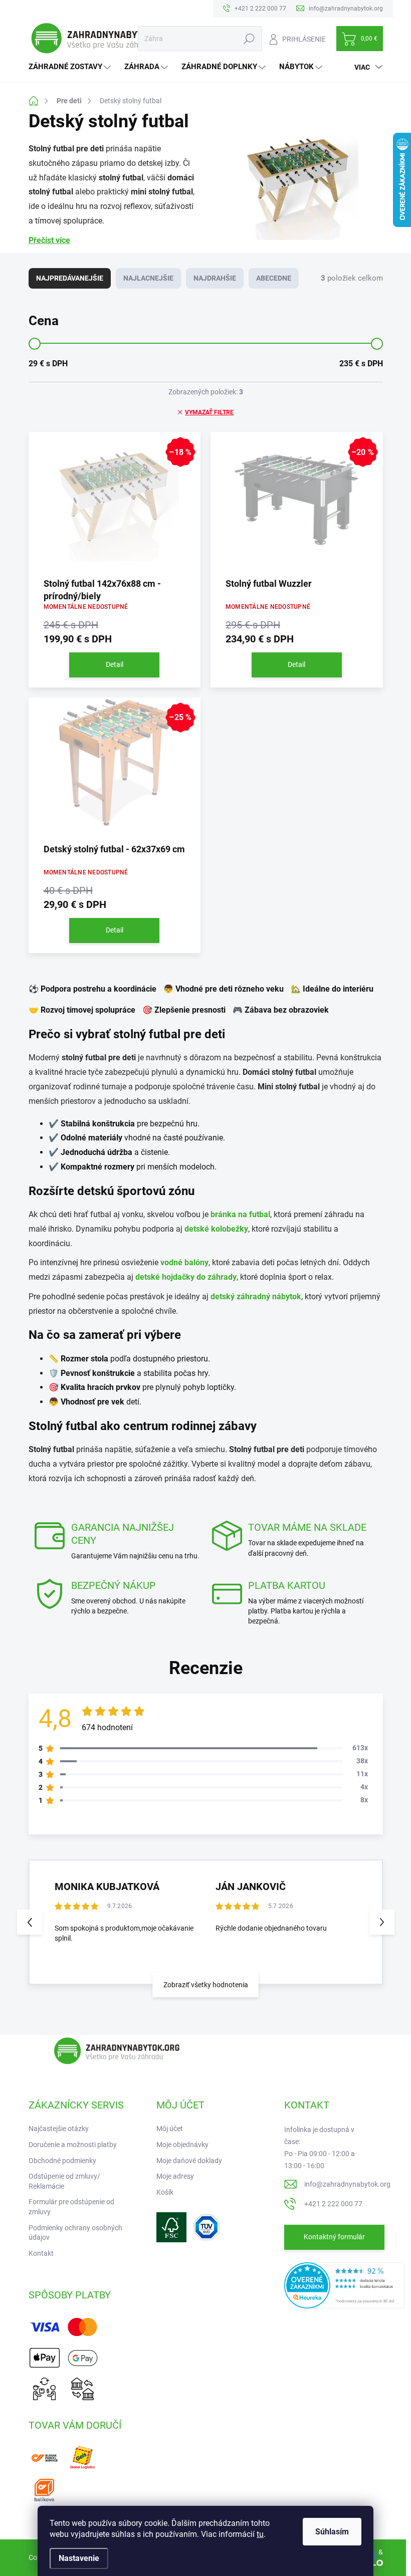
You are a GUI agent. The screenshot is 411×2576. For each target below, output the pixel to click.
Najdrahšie (215, 278)
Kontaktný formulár (334, 2237)
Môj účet (170, 2129)
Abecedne (274, 278)
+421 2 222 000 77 (333, 2204)
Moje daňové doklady (189, 2161)
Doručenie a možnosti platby (73, 2145)
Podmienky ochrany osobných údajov (75, 2233)
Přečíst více (49, 240)
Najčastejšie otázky (59, 2129)
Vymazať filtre (209, 412)
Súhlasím (332, 2532)
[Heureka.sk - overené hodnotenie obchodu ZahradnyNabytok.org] (344, 2284)
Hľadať (249, 39)
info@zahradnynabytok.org (347, 2184)
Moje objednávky (182, 2145)
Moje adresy (175, 2176)
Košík (165, 2192)
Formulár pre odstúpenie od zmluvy (71, 2207)
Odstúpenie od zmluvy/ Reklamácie (64, 2181)
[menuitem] (71, 67)
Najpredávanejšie (70, 278)
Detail (115, 664)
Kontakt (41, 2253)
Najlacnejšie (148, 278)
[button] (382, 1922)
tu (260, 2534)
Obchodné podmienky (62, 2161)
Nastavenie (79, 2558)
